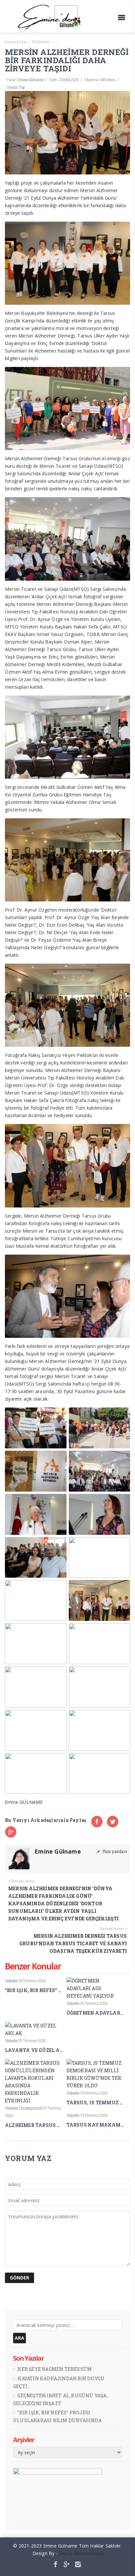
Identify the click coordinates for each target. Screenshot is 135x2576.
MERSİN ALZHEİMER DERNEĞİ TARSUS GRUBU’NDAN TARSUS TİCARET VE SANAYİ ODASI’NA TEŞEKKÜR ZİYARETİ (73, 1943)
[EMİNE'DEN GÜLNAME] (52, 28)
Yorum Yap (16, 87)
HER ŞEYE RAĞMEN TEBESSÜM (55, 2369)
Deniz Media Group (81, 2553)
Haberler (11, 1981)
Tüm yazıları (114, 1851)
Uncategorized (30, 2108)
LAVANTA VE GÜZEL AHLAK (40, 2050)
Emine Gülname (30, 80)
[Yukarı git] (125, 2566)
